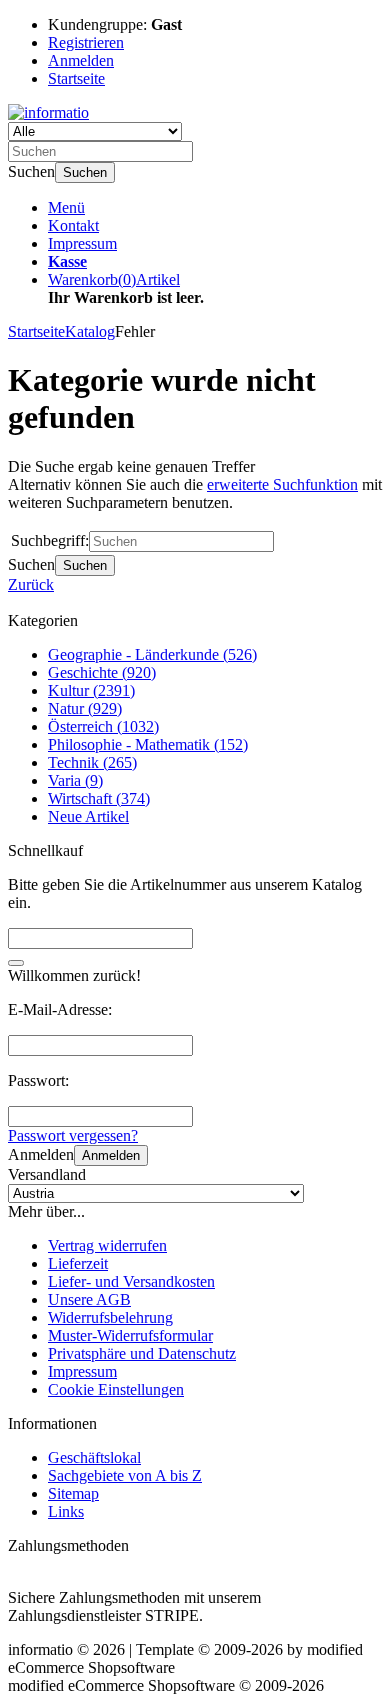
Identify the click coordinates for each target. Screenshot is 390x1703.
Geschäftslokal (94, 1457)
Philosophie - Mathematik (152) (148, 744)
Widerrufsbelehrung (110, 1317)
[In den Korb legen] (16, 963)
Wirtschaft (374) (99, 798)
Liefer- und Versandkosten (131, 1281)
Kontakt (73, 225)
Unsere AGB (89, 1299)
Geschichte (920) (102, 672)
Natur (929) (85, 708)
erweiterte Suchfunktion (282, 484)
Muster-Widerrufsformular (130, 1335)
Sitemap (73, 1493)
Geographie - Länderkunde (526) (152, 654)
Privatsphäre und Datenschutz (142, 1353)
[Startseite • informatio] (48, 112)
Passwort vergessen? (73, 1135)
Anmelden (111, 1155)
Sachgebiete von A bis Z (125, 1475)
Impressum (82, 243)
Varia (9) (75, 780)
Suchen (85, 172)
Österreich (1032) (103, 726)
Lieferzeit (78, 1263)
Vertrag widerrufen (107, 1245)
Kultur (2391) (91, 690)
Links (66, 1511)
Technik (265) (92, 762)
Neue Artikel (88, 816)
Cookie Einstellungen (116, 1389)
